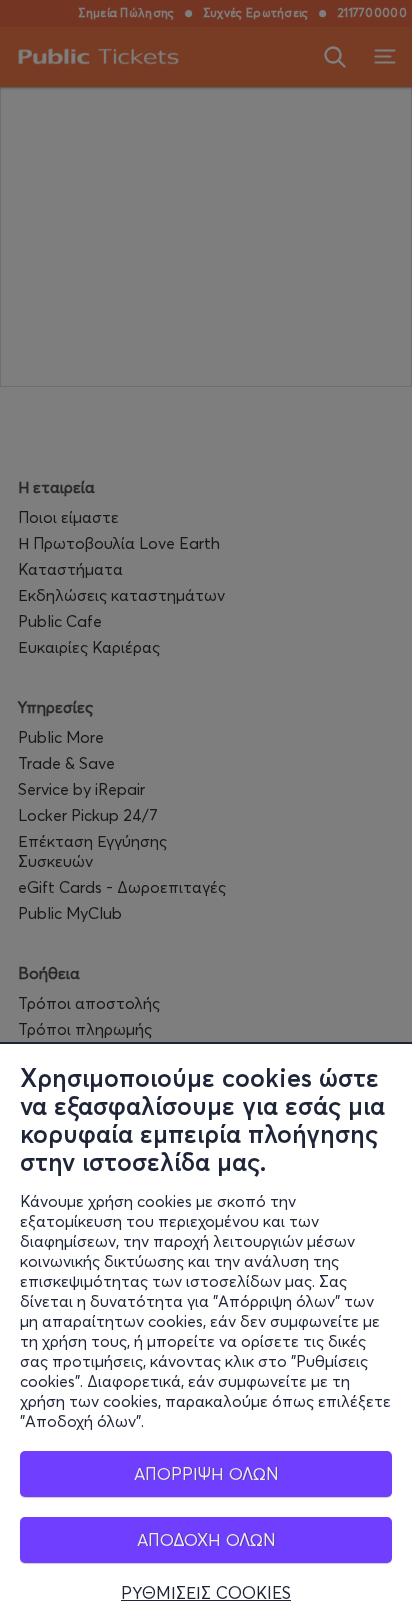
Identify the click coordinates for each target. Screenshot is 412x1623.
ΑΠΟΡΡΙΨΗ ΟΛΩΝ (206, 1473)
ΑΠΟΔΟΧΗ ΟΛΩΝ (206, 1539)
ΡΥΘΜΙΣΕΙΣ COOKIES (206, 1593)
